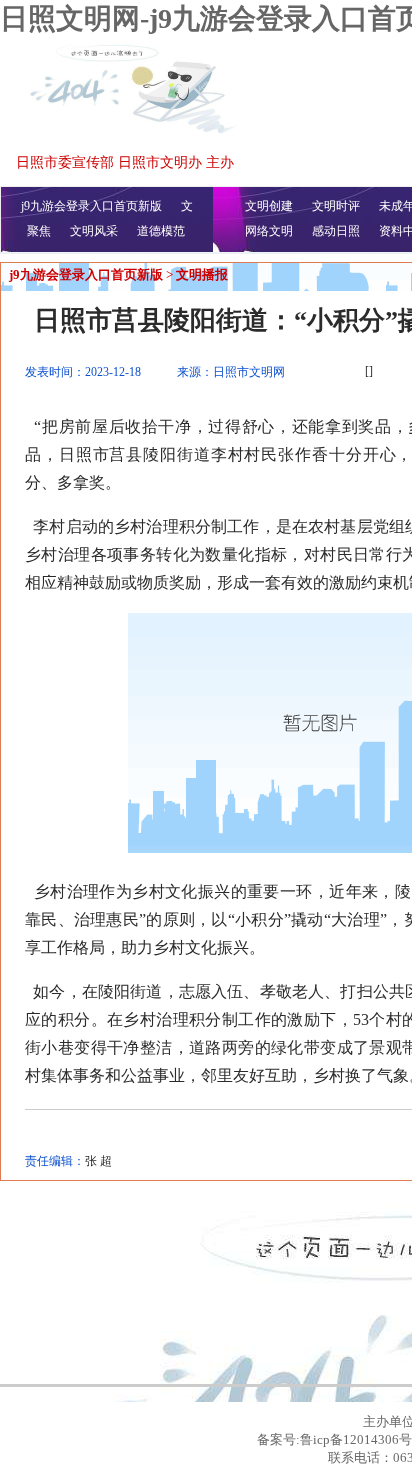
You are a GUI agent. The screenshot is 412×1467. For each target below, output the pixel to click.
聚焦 (39, 231)
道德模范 (161, 231)
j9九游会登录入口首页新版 (91, 206)
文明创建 (269, 206)
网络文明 (269, 231)
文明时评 (336, 206)
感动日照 (336, 231)
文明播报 (202, 274)
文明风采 (94, 231)
